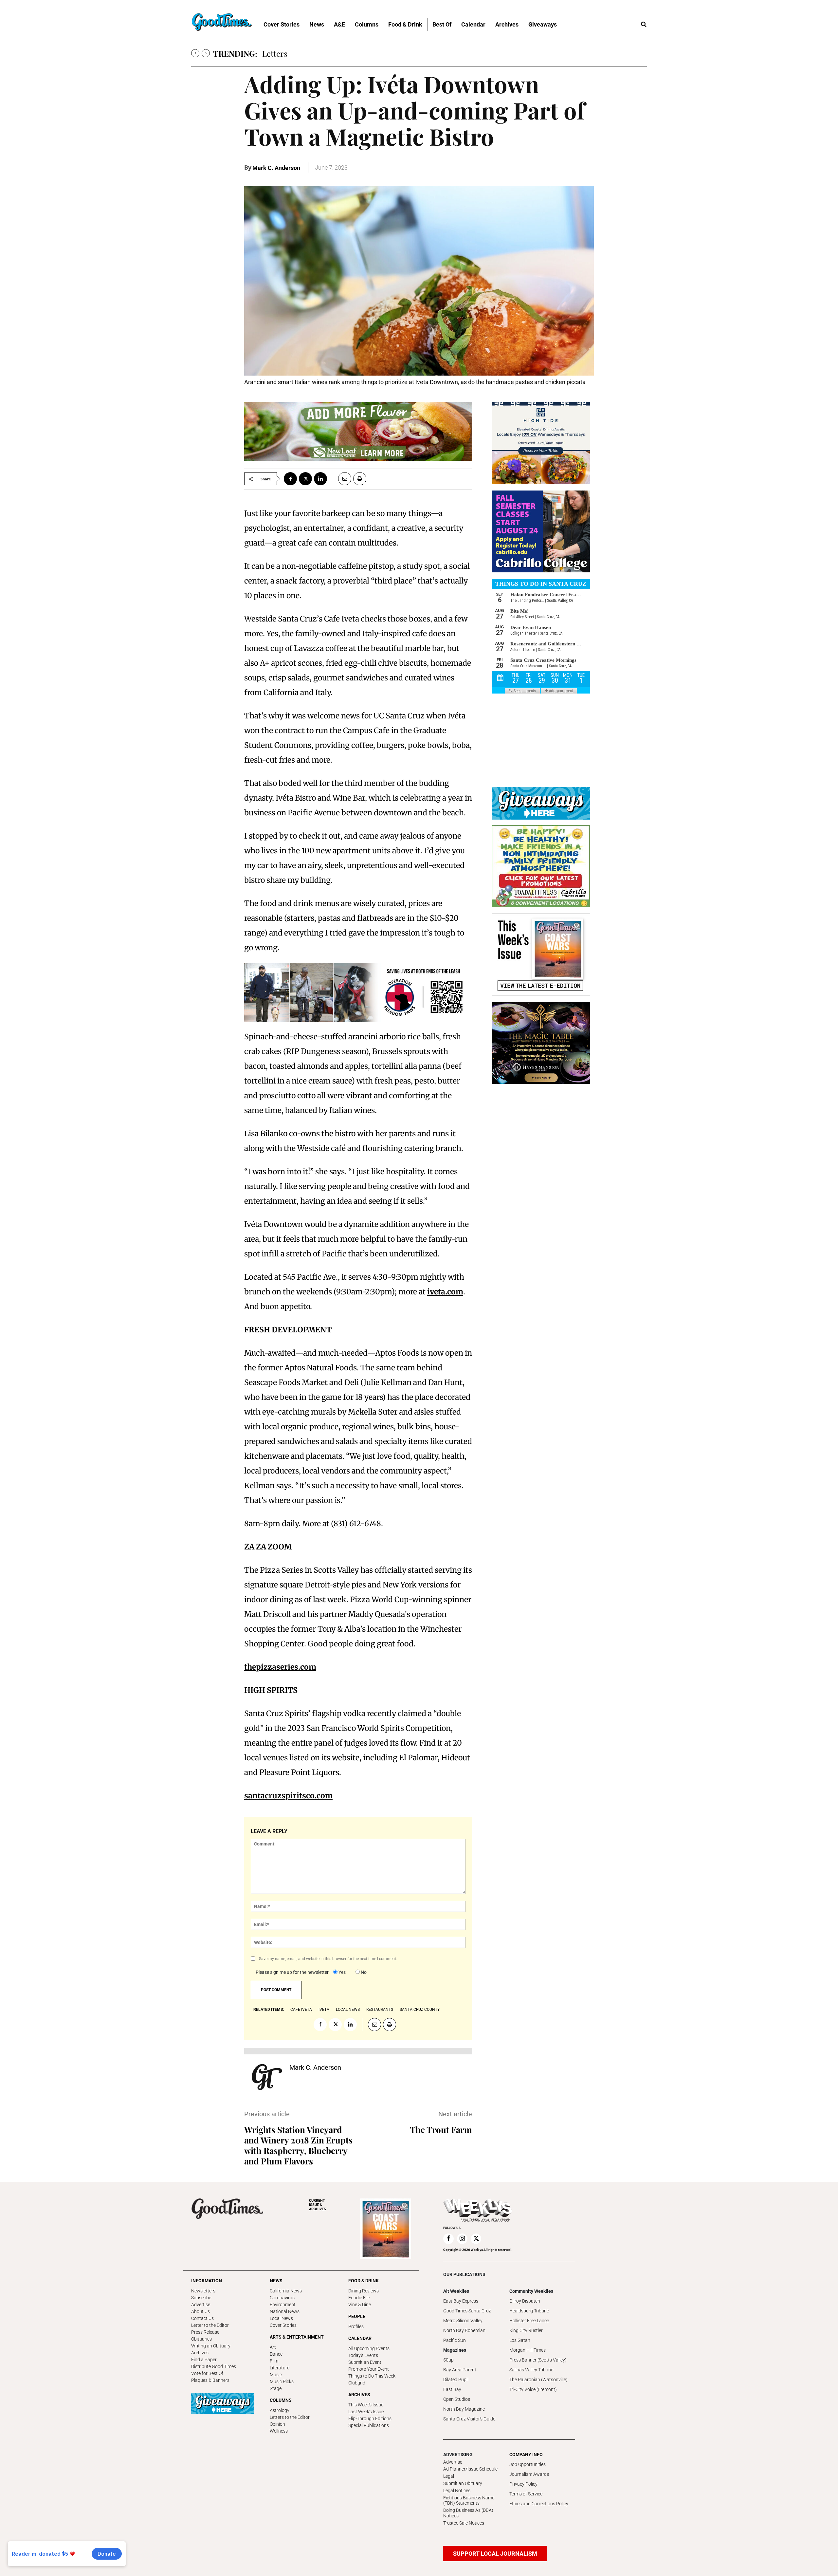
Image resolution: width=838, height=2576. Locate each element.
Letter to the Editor (210, 2325)
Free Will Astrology (296, 53)
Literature (280, 2368)
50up (448, 2360)
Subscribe (201, 2298)
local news (348, 2010)
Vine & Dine (360, 2305)
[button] (644, 25)
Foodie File (359, 2298)
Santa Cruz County (420, 2010)
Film (274, 2361)
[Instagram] (462, 2239)
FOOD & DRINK (364, 2281)
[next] (206, 53)
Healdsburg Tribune (529, 2311)
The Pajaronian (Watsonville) (538, 2380)
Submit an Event (365, 2362)
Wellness (279, 2431)
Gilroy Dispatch (525, 2301)
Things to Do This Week (372, 2376)
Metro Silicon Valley (463, 2321)
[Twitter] (305, 479)
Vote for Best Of (207, 2373)
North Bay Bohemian (464, 2330)
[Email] (342, 479)
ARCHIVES (318, 2205)
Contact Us (202, 2318)
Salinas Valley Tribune (531, 2370)
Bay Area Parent (460, 2370)
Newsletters (203, 2291)
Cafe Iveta (301, 2010)
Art (273, 2347)
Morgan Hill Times (528, 2350)
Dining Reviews (364, 2291)
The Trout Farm (441, 2130)
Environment (283, 2305)
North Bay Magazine (464, 2409)
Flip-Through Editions (370, 2418)
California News (286, 2291)
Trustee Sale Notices (464, 2523)
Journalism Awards (529, 2474)
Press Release (205, 2332)
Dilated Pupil (456, 2380)
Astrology (280, 2410)
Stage (276, 2388)
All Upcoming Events (369, 2348)
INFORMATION (207, 2281)
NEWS (276, 2281)
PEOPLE (357, 2316)
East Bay (452, 2389)
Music (276, 2375)
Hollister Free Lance (529, 2321)
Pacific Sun (455, 2340)
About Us (200, 2311)
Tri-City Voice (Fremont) (533, 2389)
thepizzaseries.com (280, 1667)
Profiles (356, 2326)
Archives (200, 2353)
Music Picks (282, 2381)
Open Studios (457, 2399)
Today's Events (363, 2355)
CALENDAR (360, 2338)
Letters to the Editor (290, 2417)
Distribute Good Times (214, 2366)
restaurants (380, 2010)
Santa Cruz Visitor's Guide (469, 2419)
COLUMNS (281, 2400)
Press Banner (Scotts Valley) (538, 2360)
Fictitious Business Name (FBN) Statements (469, 2501)
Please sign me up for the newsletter (292, 1972)
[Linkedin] (320, 479)
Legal (449, 2476)
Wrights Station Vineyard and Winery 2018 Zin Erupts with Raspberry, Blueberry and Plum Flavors (298, 2145)
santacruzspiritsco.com (288, 1796)
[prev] (195, 53)
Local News (281, 2318)
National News (285, 2311)
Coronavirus (282, 2298)
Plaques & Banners (210, 2380)
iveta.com (445, 1292)
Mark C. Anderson (276, 168)
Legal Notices (457, 2491)
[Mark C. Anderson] (267, 2077)
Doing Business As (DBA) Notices (468, 2513)
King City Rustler (526, 2330)
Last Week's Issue (366, 2412)
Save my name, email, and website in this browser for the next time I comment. (328, 1959)
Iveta (324, 2010)
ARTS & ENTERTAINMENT (297, 2337)
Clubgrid (357, 2383)
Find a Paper (204, 2360)
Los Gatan (520, 2340)
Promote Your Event (369, 2369)
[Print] (360, 479)
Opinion (277, 2424)
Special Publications (369, 2425)
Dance (276, 2354)
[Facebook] (290, 479)
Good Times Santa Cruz (467, 2311)
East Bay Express (461, 2301)
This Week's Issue (366, 2405)
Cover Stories (283, 2325)
